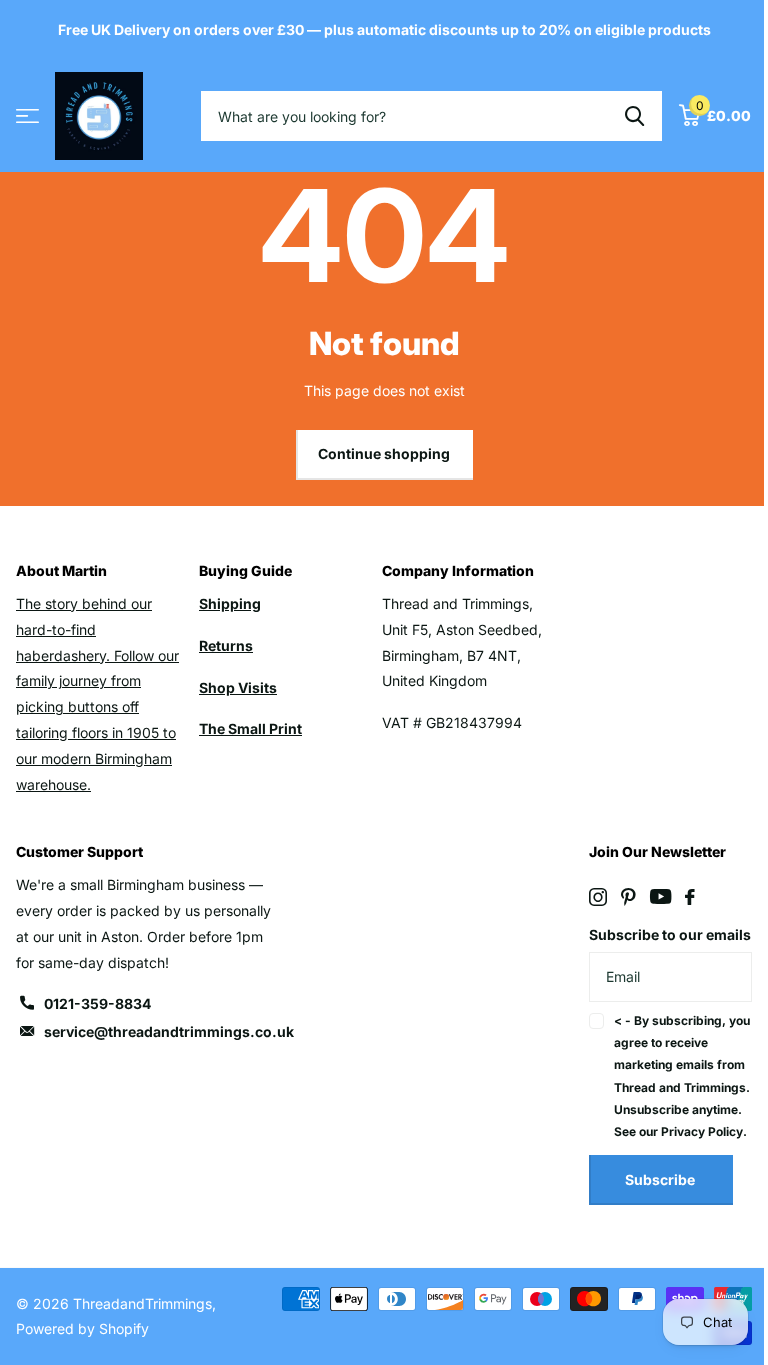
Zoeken (634, 116)
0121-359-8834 (97, 1003)
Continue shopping (384, 453)
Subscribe (661, 1179)
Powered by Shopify (82, 1328)
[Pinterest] (628, 897)
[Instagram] (598, 897)
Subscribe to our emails (670, 934)
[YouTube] (660, 896)
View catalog (27, 116)
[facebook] (690, 897)
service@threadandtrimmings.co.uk (169, 1031)
